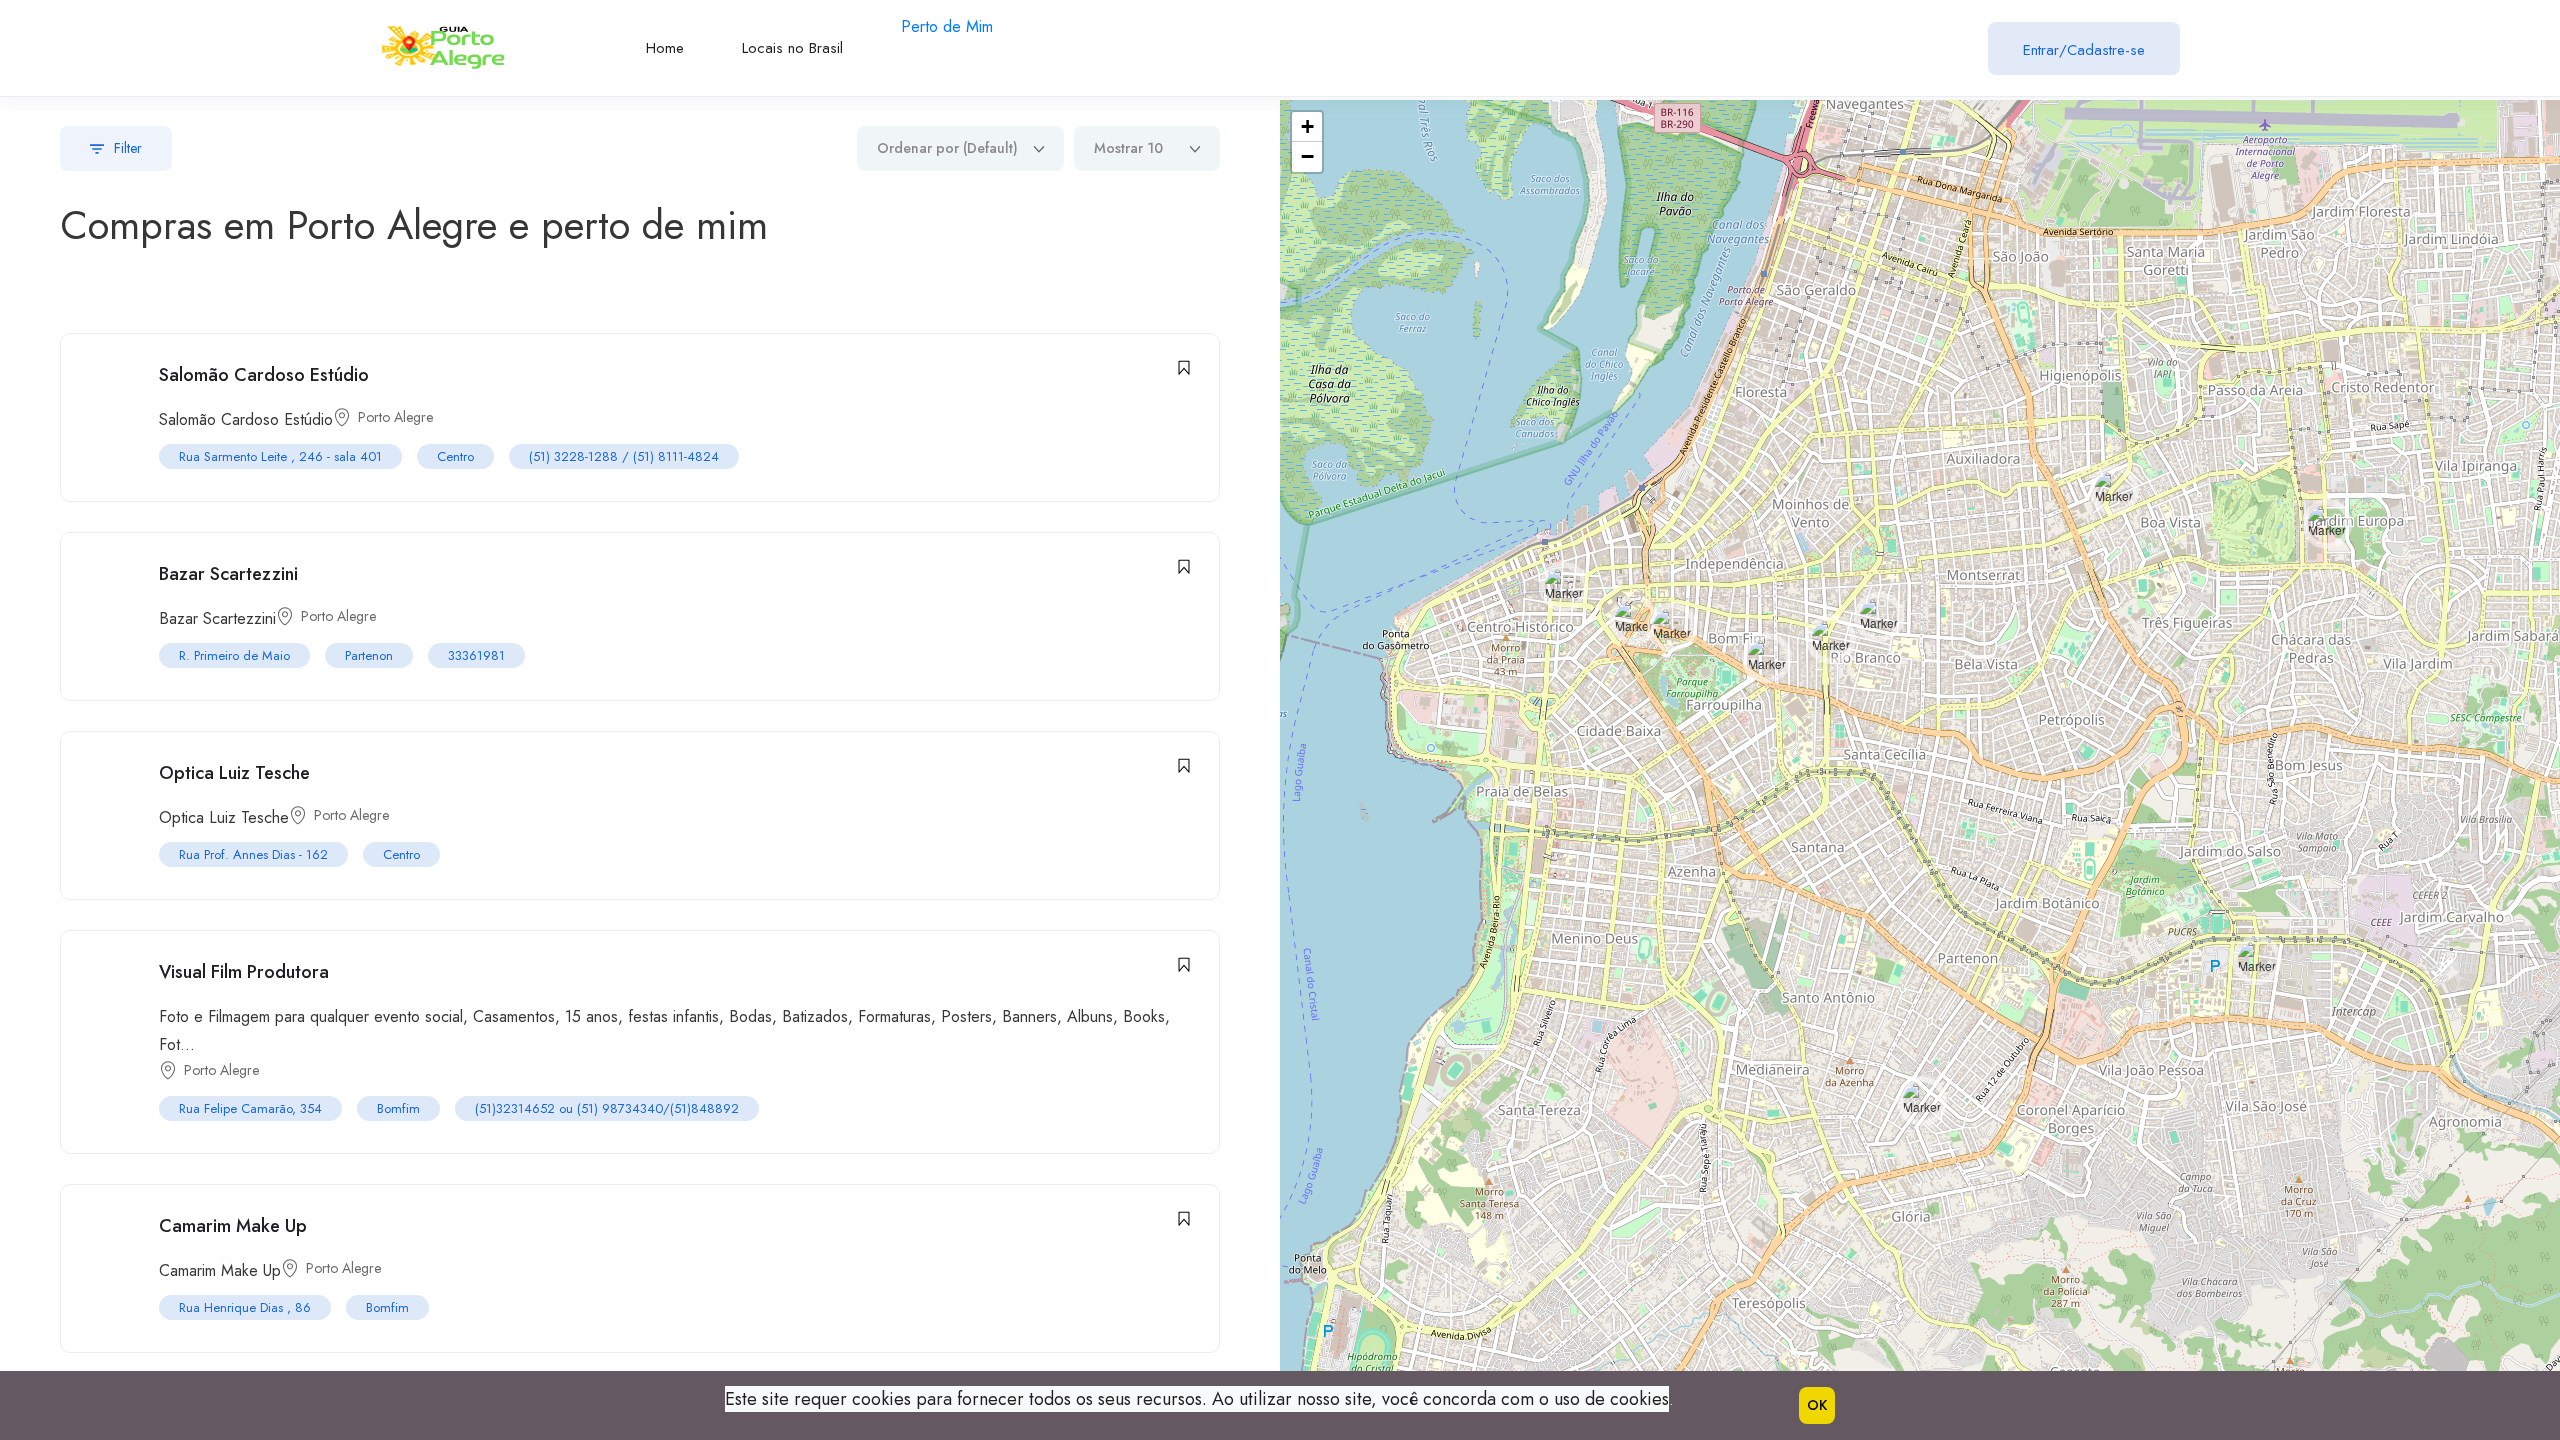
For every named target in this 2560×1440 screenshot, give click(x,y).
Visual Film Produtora (244, 972)
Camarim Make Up (233, 1226)
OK (1817, 1405)
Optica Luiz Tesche (234, 773)
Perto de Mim (947, 26)
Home (665, 48)
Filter (128, 148)
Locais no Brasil (792, 48)
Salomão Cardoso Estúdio (264, 375)
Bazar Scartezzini (228, 574)
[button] (1672, 627)
